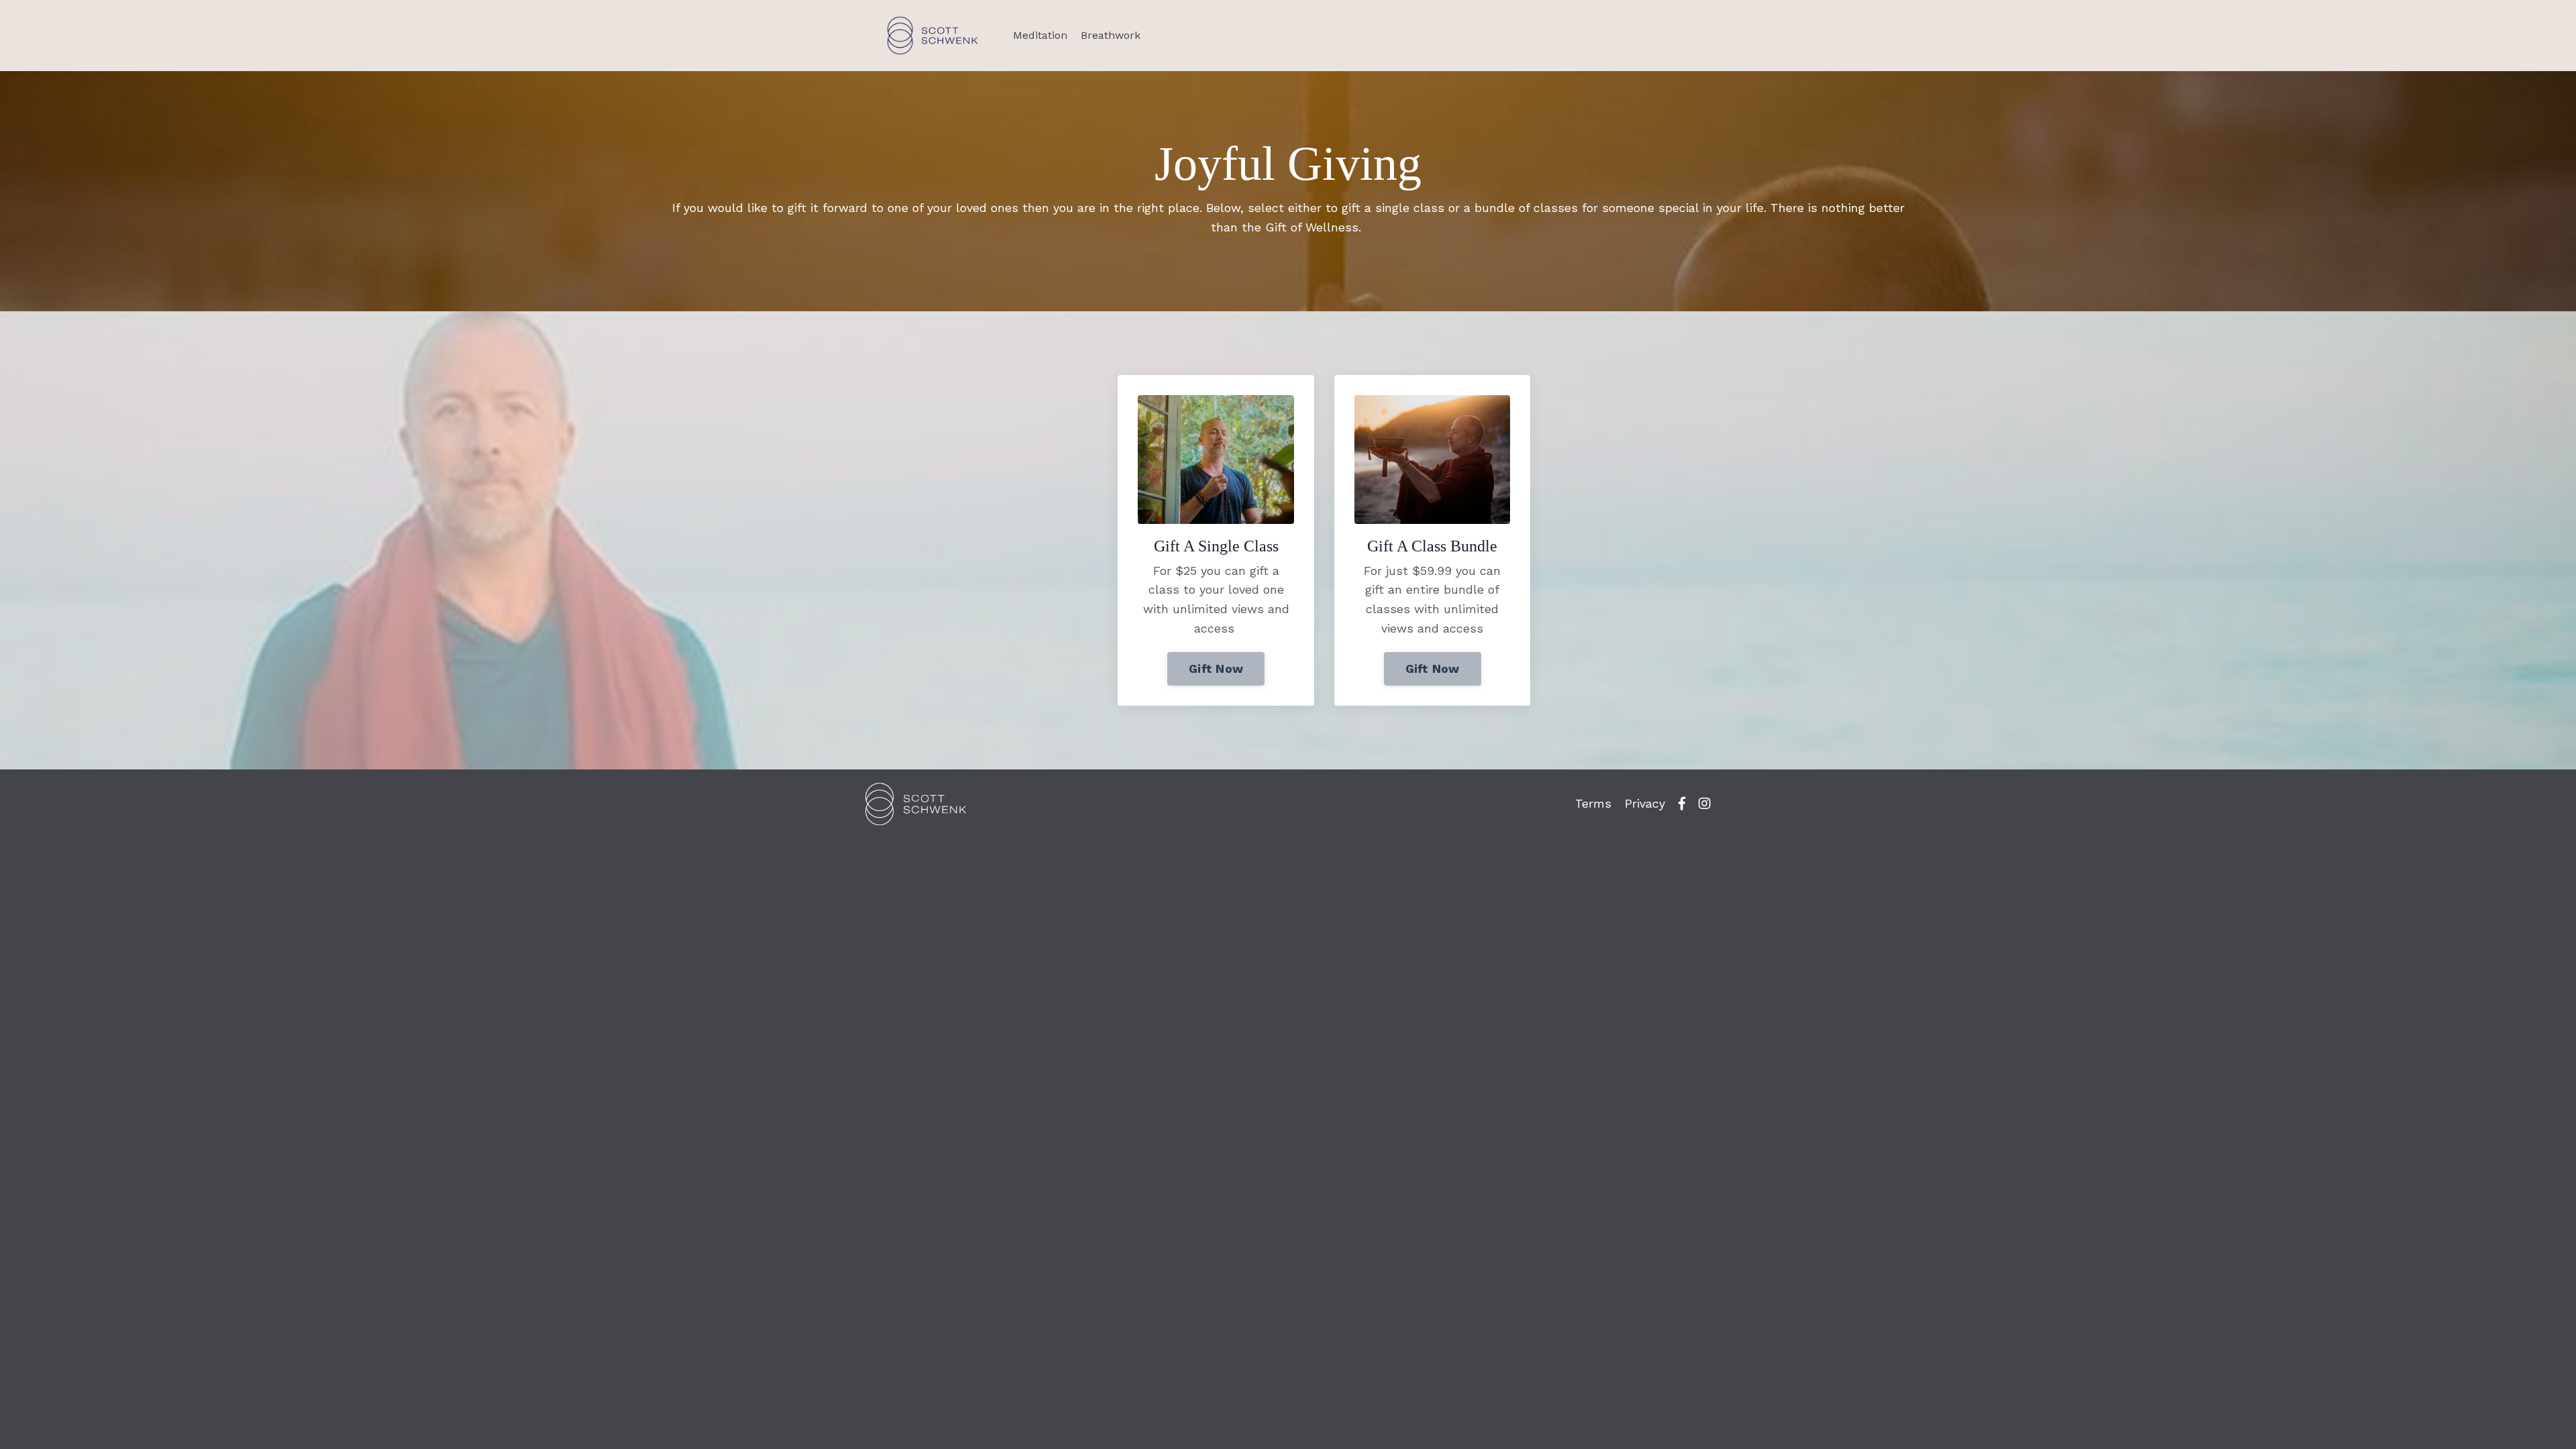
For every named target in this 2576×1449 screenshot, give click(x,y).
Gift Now (1216, 668)
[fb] (1682, 804)
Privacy (1645, 803)
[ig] (1705, 804)
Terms (1593, 803)
